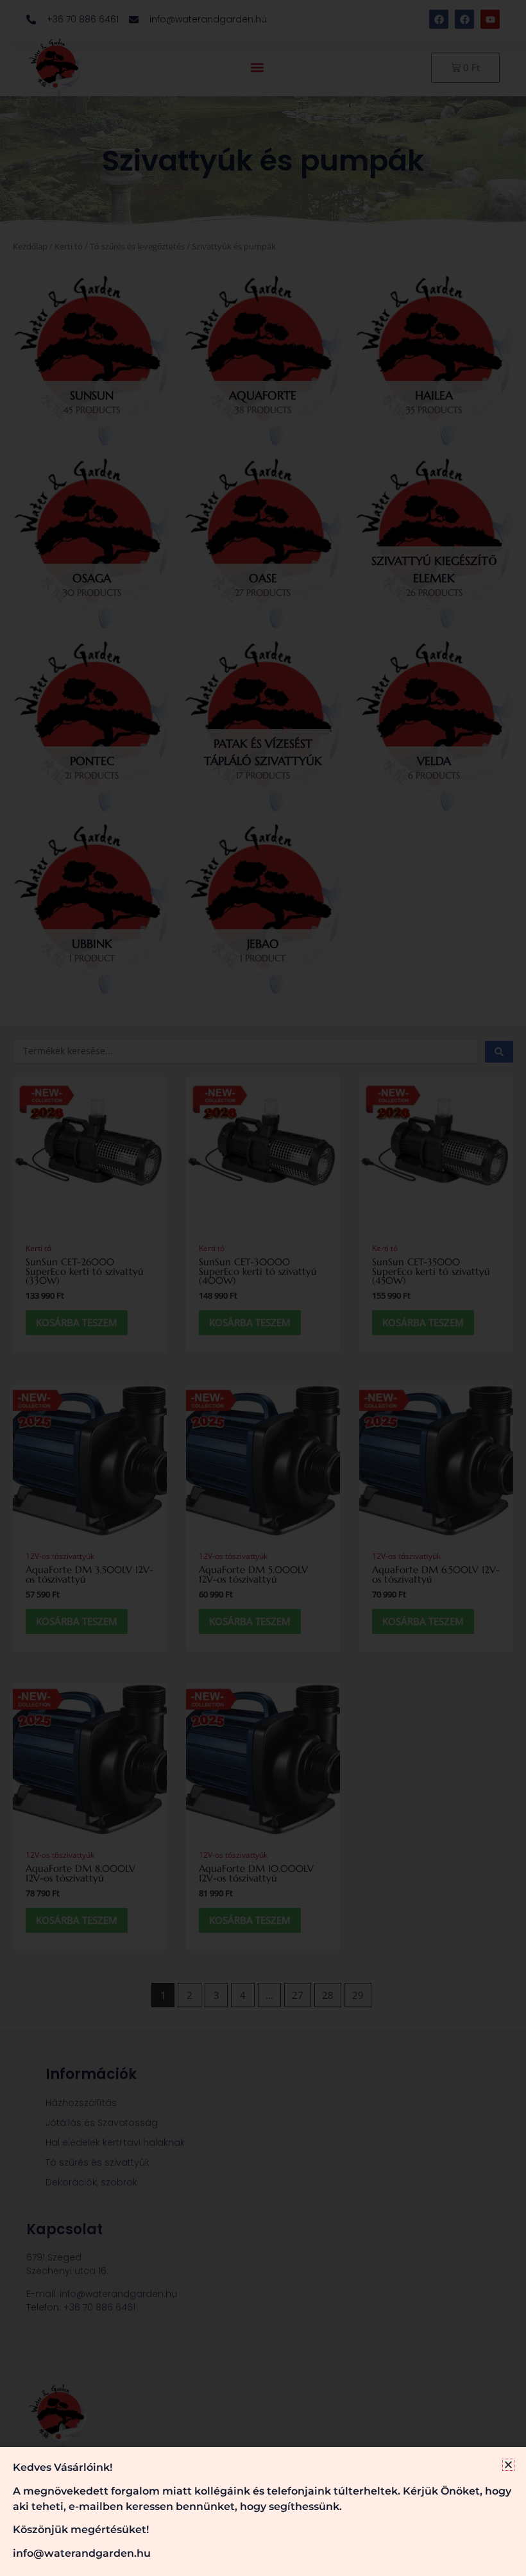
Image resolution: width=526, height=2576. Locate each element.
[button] (508, 2465)
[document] (263, 1288)
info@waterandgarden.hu (82, 2553)
